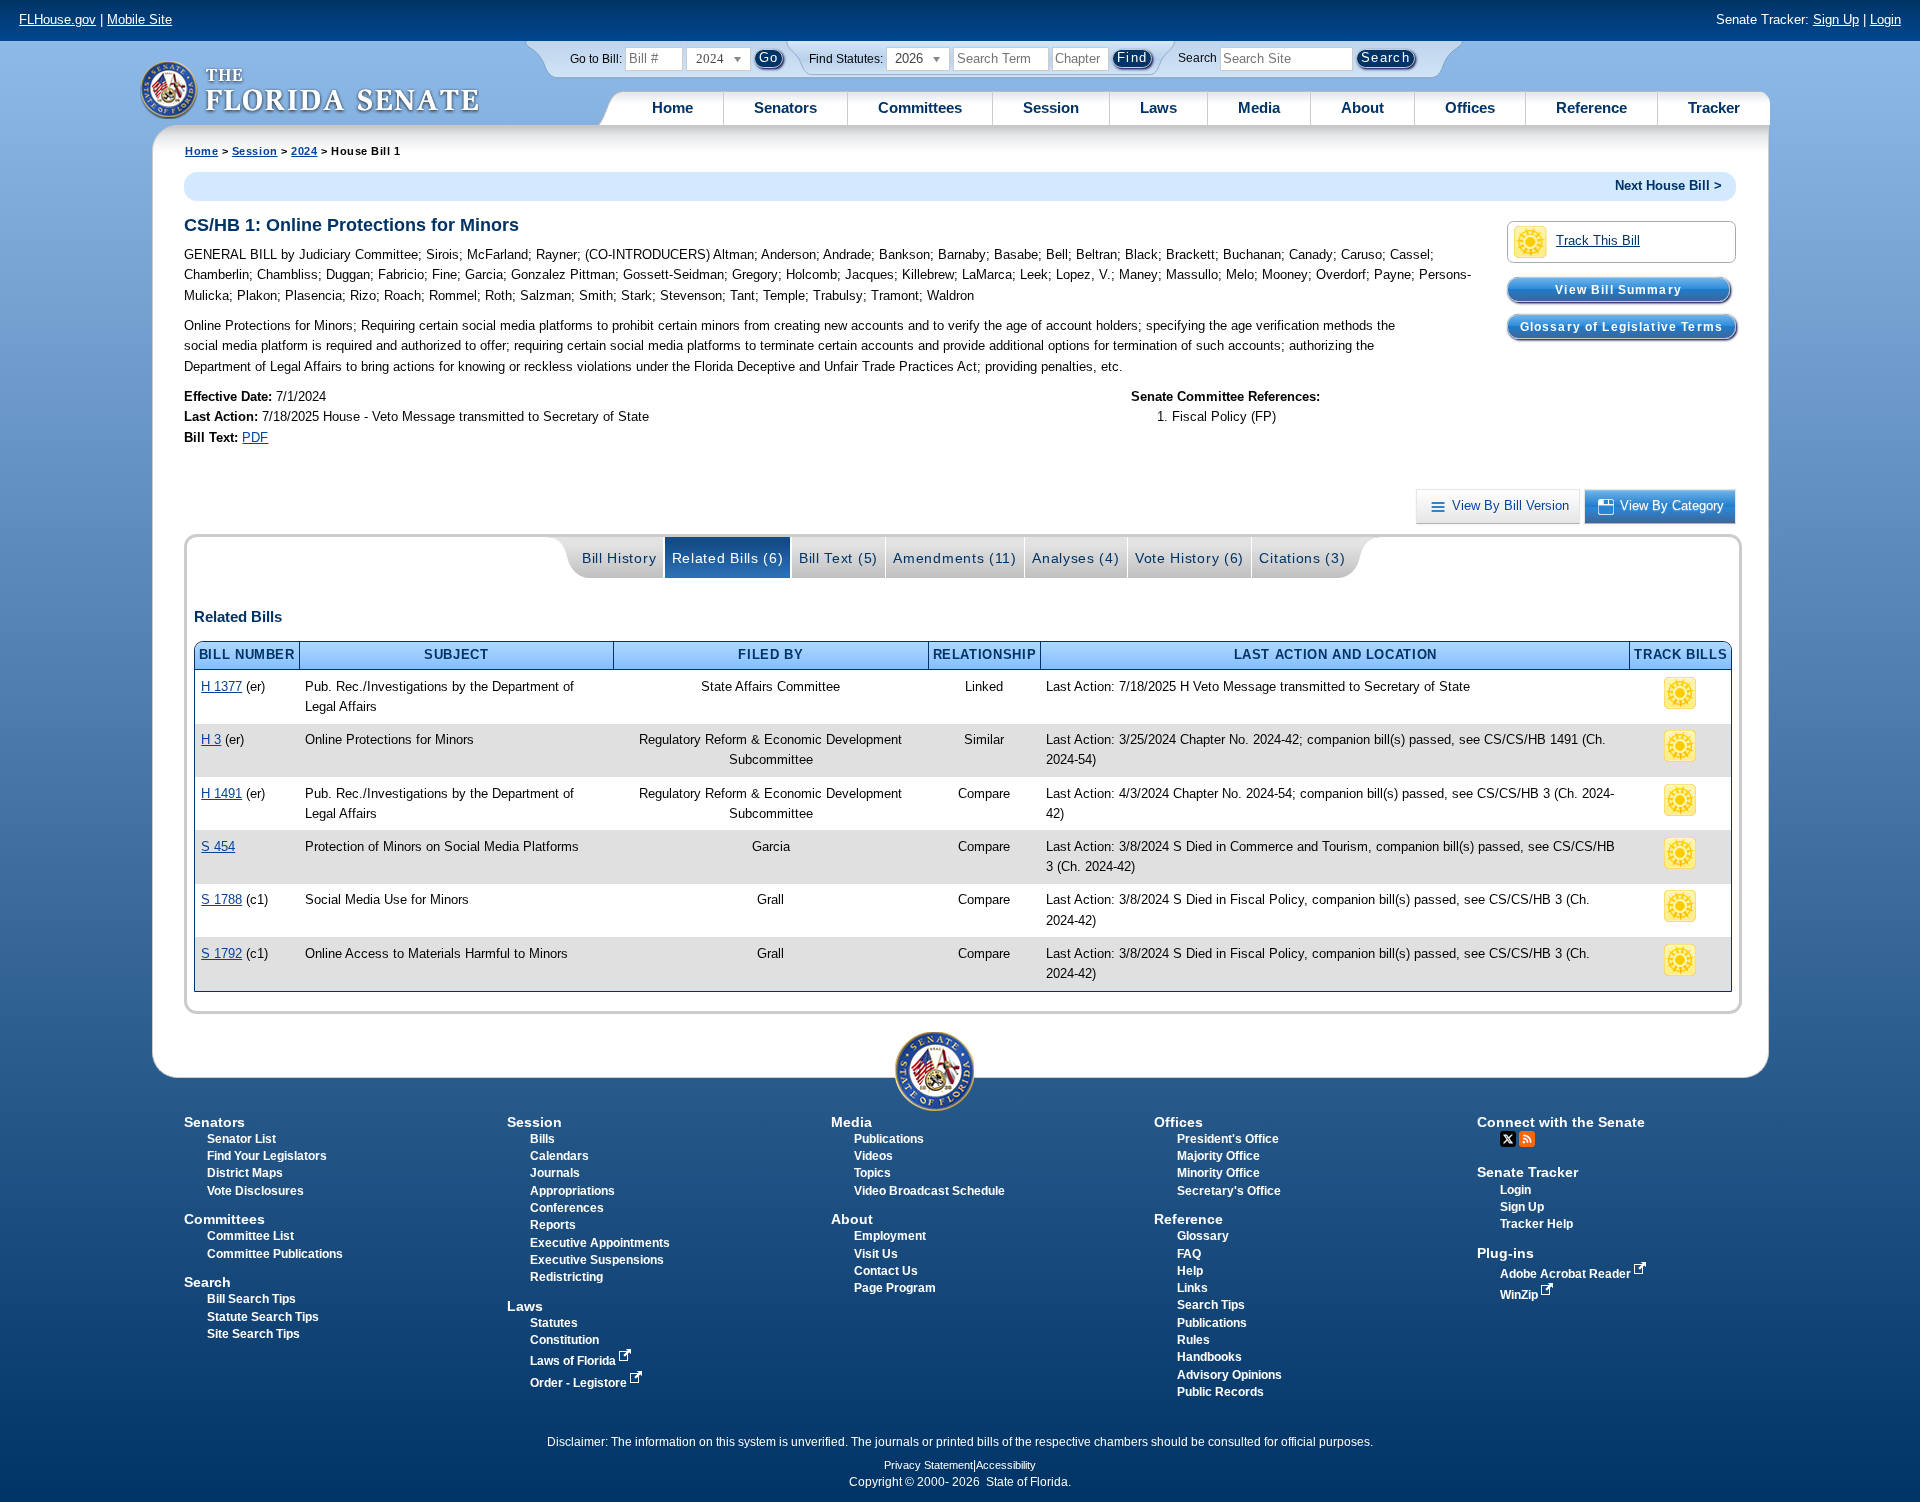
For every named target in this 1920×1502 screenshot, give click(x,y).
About (1362, 107)
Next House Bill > (1668, 185)
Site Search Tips (253, 1334)
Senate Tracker (1527, 1172)
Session (1051, 107)
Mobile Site (139, 19)
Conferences (567, 1208)
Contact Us (886, 1271)
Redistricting (566, 1277)
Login (1885, 19)
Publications (889, 1139)
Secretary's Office (1229, 1191)
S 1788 (221, 899)
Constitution (564, 1340)
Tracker (1714, 107)
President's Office (1228, 1139)
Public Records (1220, 1392)
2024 (304, 151)
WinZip (1520, 1295)
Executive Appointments (600, 1243)
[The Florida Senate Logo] (309, 89)
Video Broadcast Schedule (929, 1191)
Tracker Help (1536, 1224)
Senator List (241, 1139)
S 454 (218, 846)
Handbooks (1209, 1357)
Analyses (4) (1075, 558)
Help (1190, 1271)
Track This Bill (1598, 240)
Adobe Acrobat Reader (1567, 1274)
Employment (890, 1236)
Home (672, 107)
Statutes (554, 1323)
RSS (1527, 1139)
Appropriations (572, 1191)
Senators (785, 107)
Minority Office (1218, 1173)
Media (1259, 107)
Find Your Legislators (267, 1156)
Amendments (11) (954, 558)
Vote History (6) (1189, 558)
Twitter (1508, 1139)
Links (1192, 1288)
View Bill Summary (1618, 289)
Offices (1470, 107)
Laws (1158, 107)
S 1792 (221, 953)
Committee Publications (275, 1254)
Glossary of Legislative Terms (1621, 326)
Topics (872, 1173)
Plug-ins (1505, 1253)
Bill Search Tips (251, 1299)
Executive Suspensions (597, 1260)
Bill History (619, 558)
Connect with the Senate (1561, 1122)
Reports (553, 1225)
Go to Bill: (596, 59)
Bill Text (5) (838, 558)
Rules (1193, 1340)
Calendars (559, 1156)
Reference (1591, 107)
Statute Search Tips (263, 1317)
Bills (542, 1139)
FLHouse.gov (57, 19)
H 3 (211, 739)
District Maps (245, 1173)
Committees (920, 107)
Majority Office (1218, 1156)
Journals (555, 1173)
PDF (255, 437)
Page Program (895, 1288)
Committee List (250, 1236)
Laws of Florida (574, 1361)
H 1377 (221, 686)
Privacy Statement (928, 1465)
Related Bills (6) (728, 558)
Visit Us (876, 1254)
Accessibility (1006, 1465)
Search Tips (1211, 1305)
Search (1197, 58)
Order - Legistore (580, 1383)
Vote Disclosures (255, 1191)
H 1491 (221, 793)
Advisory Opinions (1229, 1375)
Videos (873, 1156)
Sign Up (1836, 19)
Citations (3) (1302, 558)
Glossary (1203, 1236)
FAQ (1189, 1254)
